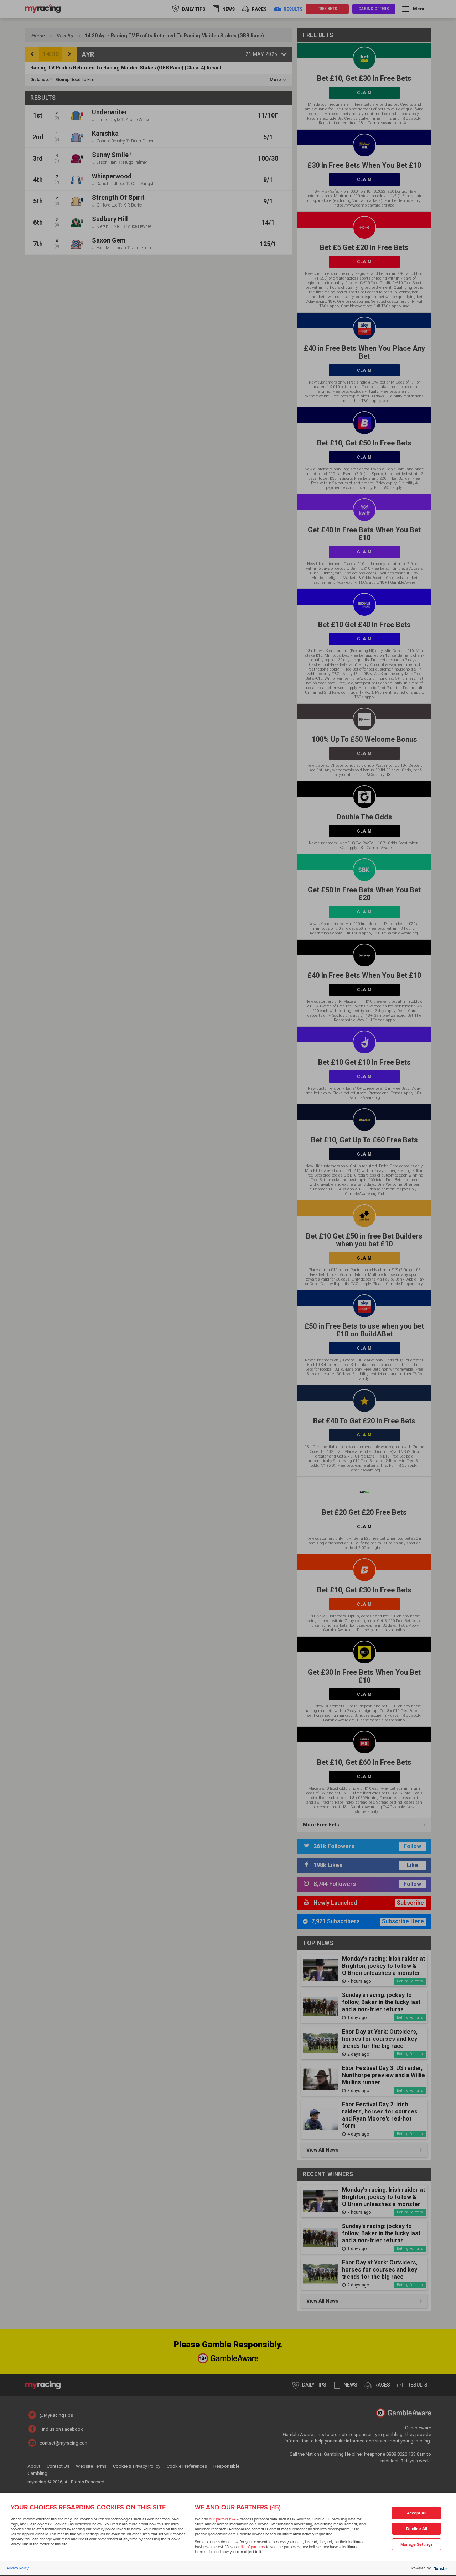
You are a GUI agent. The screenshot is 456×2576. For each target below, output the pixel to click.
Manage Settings (417, 2544)
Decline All (417, 2529)
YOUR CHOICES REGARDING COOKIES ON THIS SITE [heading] (88, 2507)
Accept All (417, 2513)
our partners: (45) (224, 2519)
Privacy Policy (18, 2568)
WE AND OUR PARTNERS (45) (238, 2507)
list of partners (253, 2547)
